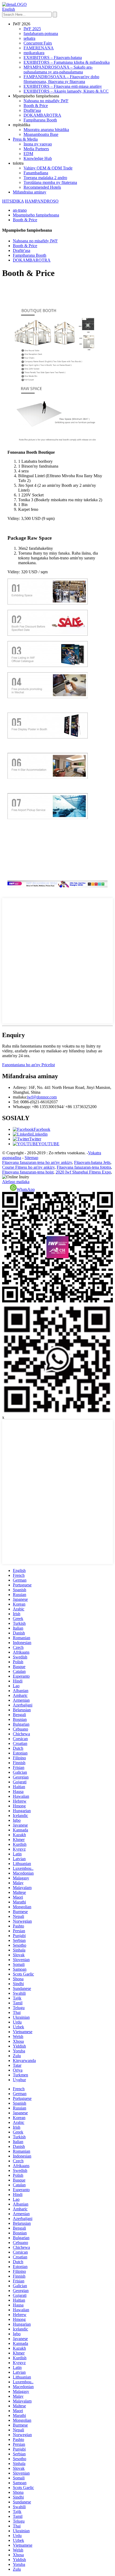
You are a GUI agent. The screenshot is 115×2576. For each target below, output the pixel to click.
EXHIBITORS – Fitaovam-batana (53, 58)
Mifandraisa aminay (30, 192)
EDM (28, 154)
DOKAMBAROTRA (42, 115)
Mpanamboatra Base (41, 134)
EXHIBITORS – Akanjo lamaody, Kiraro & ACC (66, 91)
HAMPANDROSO (42, 201)
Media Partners (36, 149)
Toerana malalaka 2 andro (45, 178)
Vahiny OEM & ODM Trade (48, 168)
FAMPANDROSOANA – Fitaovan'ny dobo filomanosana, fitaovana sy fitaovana (61, 79)
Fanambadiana (36, 173)
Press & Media (25, 139)
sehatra (29, 38)
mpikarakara (34, 53)
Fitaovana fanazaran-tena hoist (28, 1172)
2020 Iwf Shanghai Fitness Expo (83, 1172)
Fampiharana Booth (40, 120)
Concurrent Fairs (38, 43)
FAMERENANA (39, 48)
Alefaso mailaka (16, 1182)
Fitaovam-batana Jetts (92, 1162)
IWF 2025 (32, 29)
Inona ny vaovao (38, 144)
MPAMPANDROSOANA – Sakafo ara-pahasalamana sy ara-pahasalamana (58, 70)
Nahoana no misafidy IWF (46, 101)
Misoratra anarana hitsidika (46, 130)
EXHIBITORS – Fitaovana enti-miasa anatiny (63, 86)
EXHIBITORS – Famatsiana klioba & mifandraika (67, 62)
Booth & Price (36, 106)
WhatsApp (26, 1189)
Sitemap (31, 1158)
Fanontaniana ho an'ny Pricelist (28, 1065)
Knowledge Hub (38, 158)
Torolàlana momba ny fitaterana (50, 182)
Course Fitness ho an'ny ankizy (28, 1167)
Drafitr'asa (32, 110)
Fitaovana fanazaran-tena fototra (84, 1167)
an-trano (20, 210)
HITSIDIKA (13, 201)
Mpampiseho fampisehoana (36, 215)
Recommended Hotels (42, 187)
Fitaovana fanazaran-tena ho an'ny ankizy (37, 1162)
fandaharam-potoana (41, 33)
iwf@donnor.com (42, 1097)
